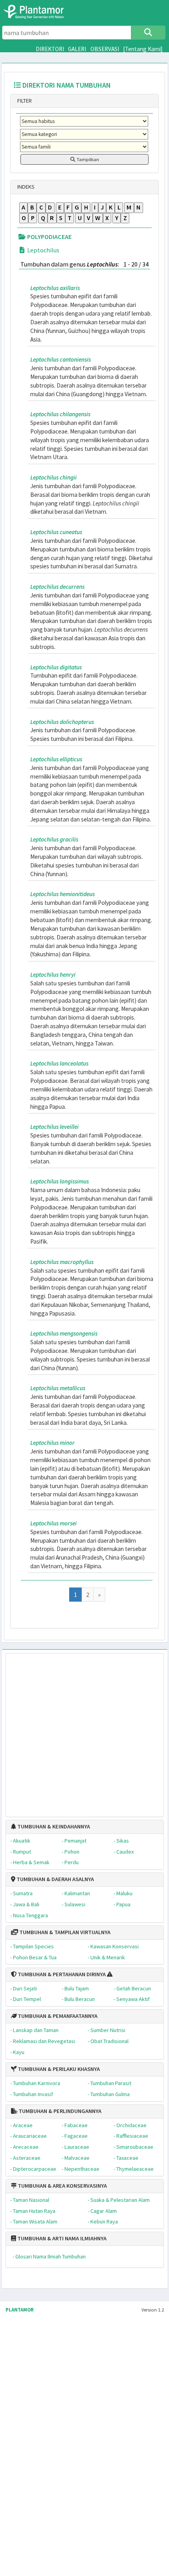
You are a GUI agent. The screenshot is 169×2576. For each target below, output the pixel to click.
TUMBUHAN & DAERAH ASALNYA (55, 1879)
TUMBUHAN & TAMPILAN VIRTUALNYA (64, 1932)
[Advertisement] (76, 1731)
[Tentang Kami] (143, 49)
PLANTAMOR (20, 2310)
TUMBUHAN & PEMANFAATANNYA (57, 2016)
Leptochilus (43, 250)
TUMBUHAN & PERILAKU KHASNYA (58, 2069)
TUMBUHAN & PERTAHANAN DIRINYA (61, 1974)
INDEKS (25, 187)
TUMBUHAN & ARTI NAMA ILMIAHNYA (61, 2238)
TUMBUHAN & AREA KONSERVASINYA (62, 2186)
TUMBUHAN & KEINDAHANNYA (53, 1826)
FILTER (24, 101)
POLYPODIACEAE (49, 237)
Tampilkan (87, 159)
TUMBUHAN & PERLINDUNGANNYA (59, 2111)
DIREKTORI (50, 49)
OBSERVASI (105, 49)
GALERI (77, 49)
